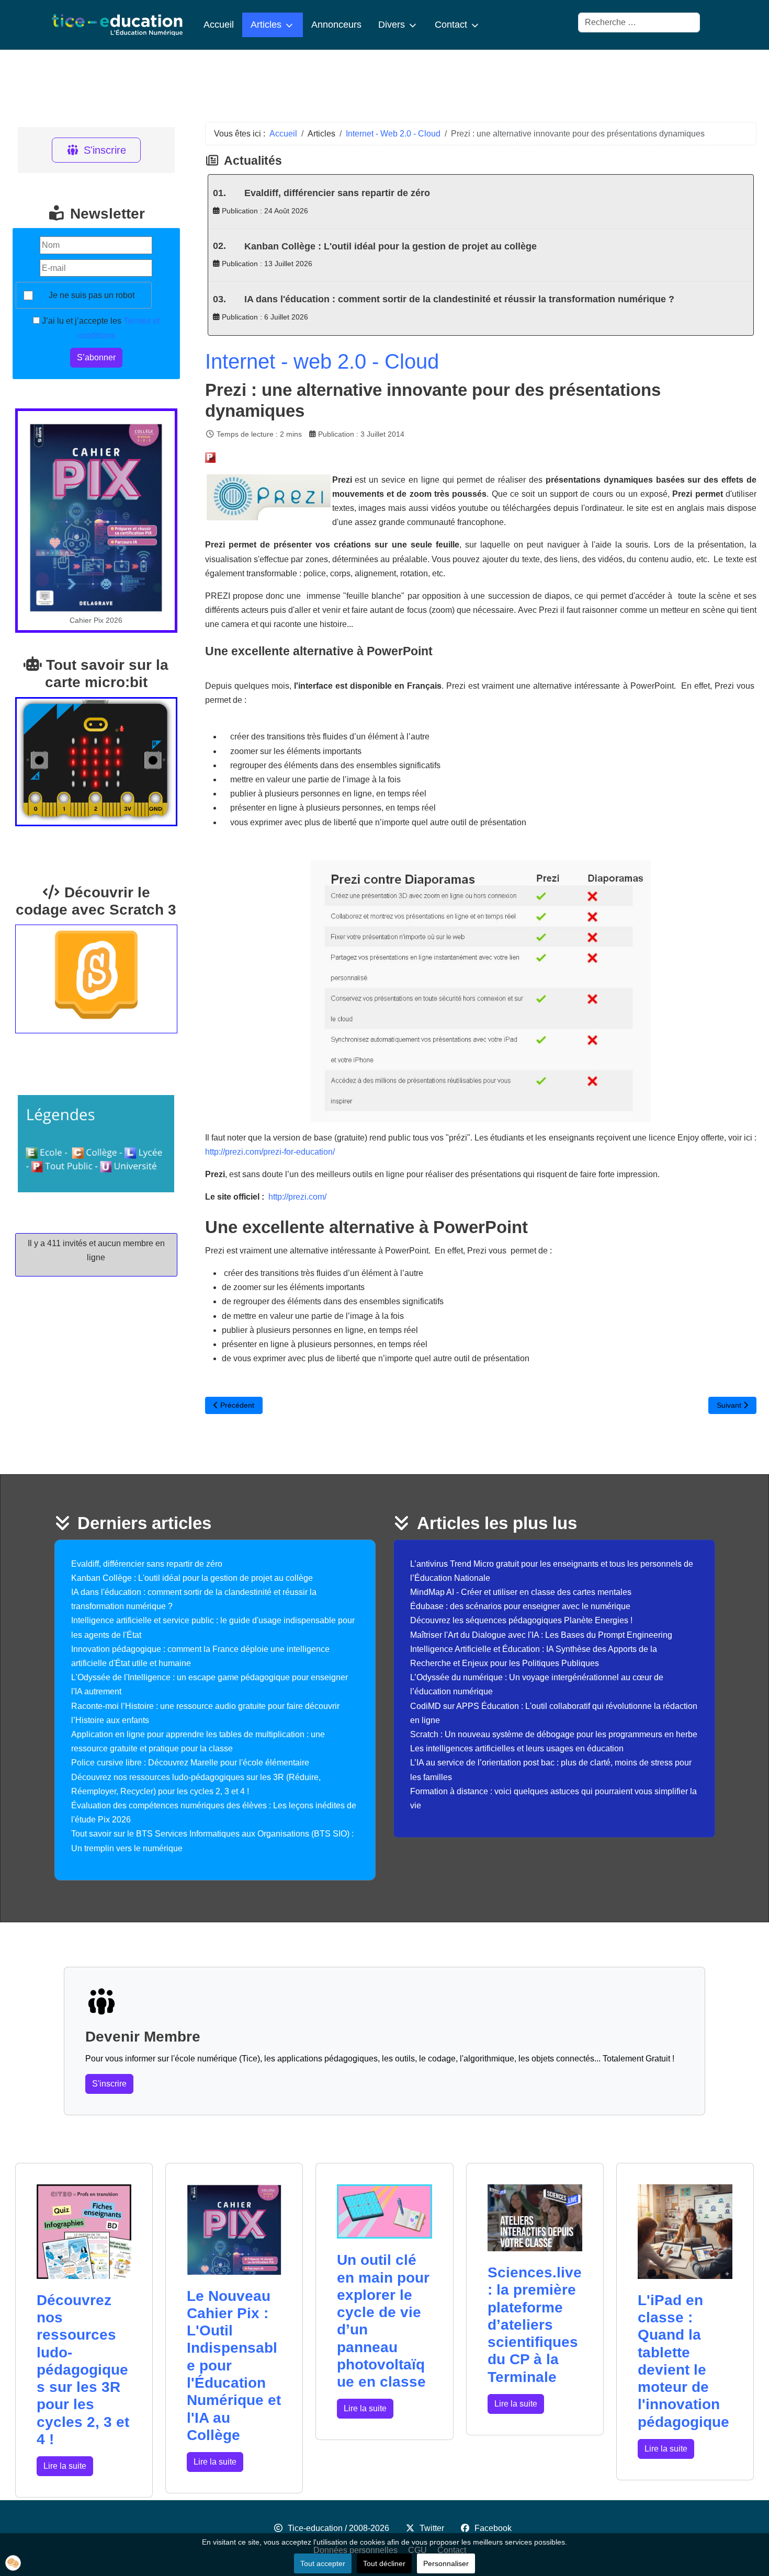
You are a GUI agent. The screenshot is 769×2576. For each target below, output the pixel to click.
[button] (13, 2563)
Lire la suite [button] (65, 2466)
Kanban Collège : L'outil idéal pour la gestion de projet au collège (391, 246)
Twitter (432, 2528)
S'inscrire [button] (109, 2084)
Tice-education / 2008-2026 (338, 2528)
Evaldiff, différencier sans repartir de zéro (337, 193)
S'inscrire (105, 150)
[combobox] (639, 22)
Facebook (493, 2528)
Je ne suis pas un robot (92, 295)
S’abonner (96, 357)
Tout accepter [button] (323, 2563)
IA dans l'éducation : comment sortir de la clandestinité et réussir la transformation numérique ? (459, 299)
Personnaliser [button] (446, 2563)
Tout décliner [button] (384, 2563)
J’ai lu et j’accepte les (100, 328)
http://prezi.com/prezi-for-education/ (270, 1152)
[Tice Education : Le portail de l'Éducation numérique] (117, 25)
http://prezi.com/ (297, 1197)
